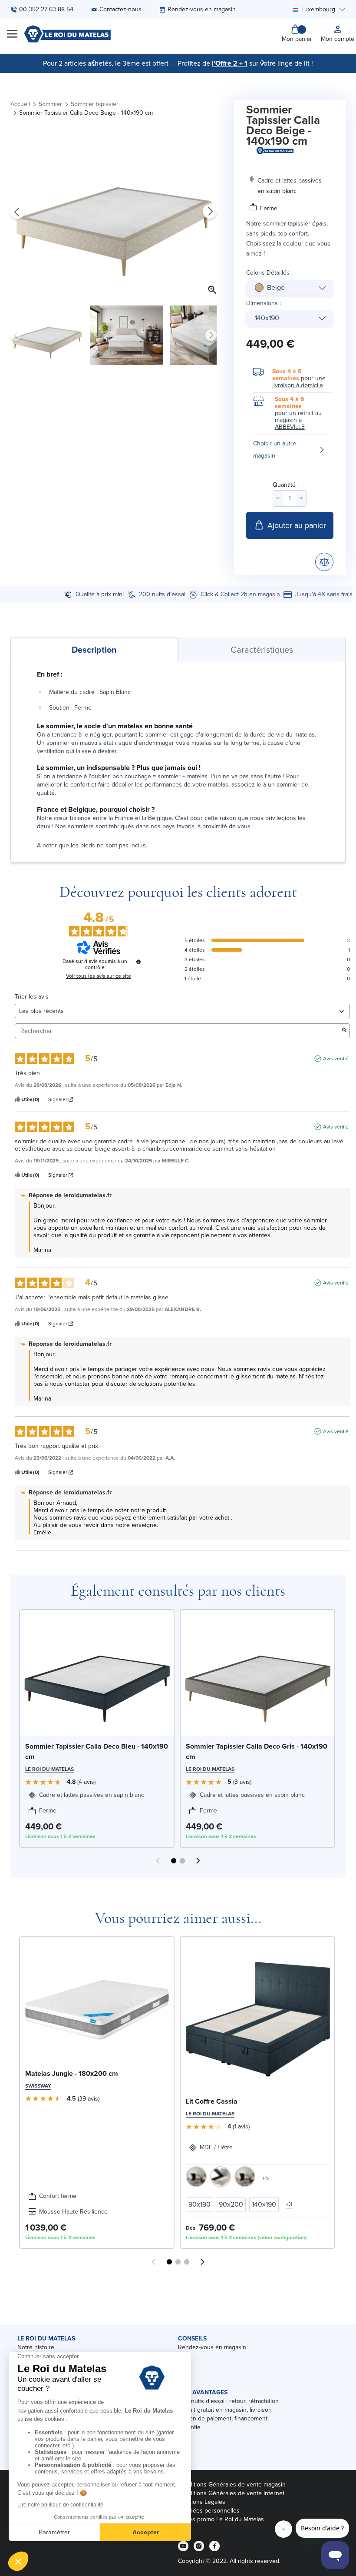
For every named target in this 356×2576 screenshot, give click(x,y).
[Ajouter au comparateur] (324, 562)
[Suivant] (263, 63)
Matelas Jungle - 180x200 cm (72, 2073)
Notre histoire (36, 2347)
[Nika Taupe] (245, 2177)
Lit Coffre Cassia (212, 2101)
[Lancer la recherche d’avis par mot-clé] (344, 1031)
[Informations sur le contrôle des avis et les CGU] (138, 962)
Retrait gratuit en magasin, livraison (225, 2410)
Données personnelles (209, 2511)
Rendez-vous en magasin (212, 2347)
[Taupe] (196, 2177)
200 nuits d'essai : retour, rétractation (228, 2401)
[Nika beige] (221, 2177)
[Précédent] (93, 63)
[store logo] (67, 34)
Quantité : (286, 485)
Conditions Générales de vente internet (231, 2493)
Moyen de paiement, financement (223, 2418)
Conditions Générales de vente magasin (232, 2485)
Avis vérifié (336, 1059)
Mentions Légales (202, 2502)
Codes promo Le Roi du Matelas (221, 2519)
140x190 (267, 318)
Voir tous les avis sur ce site (99, 976)
